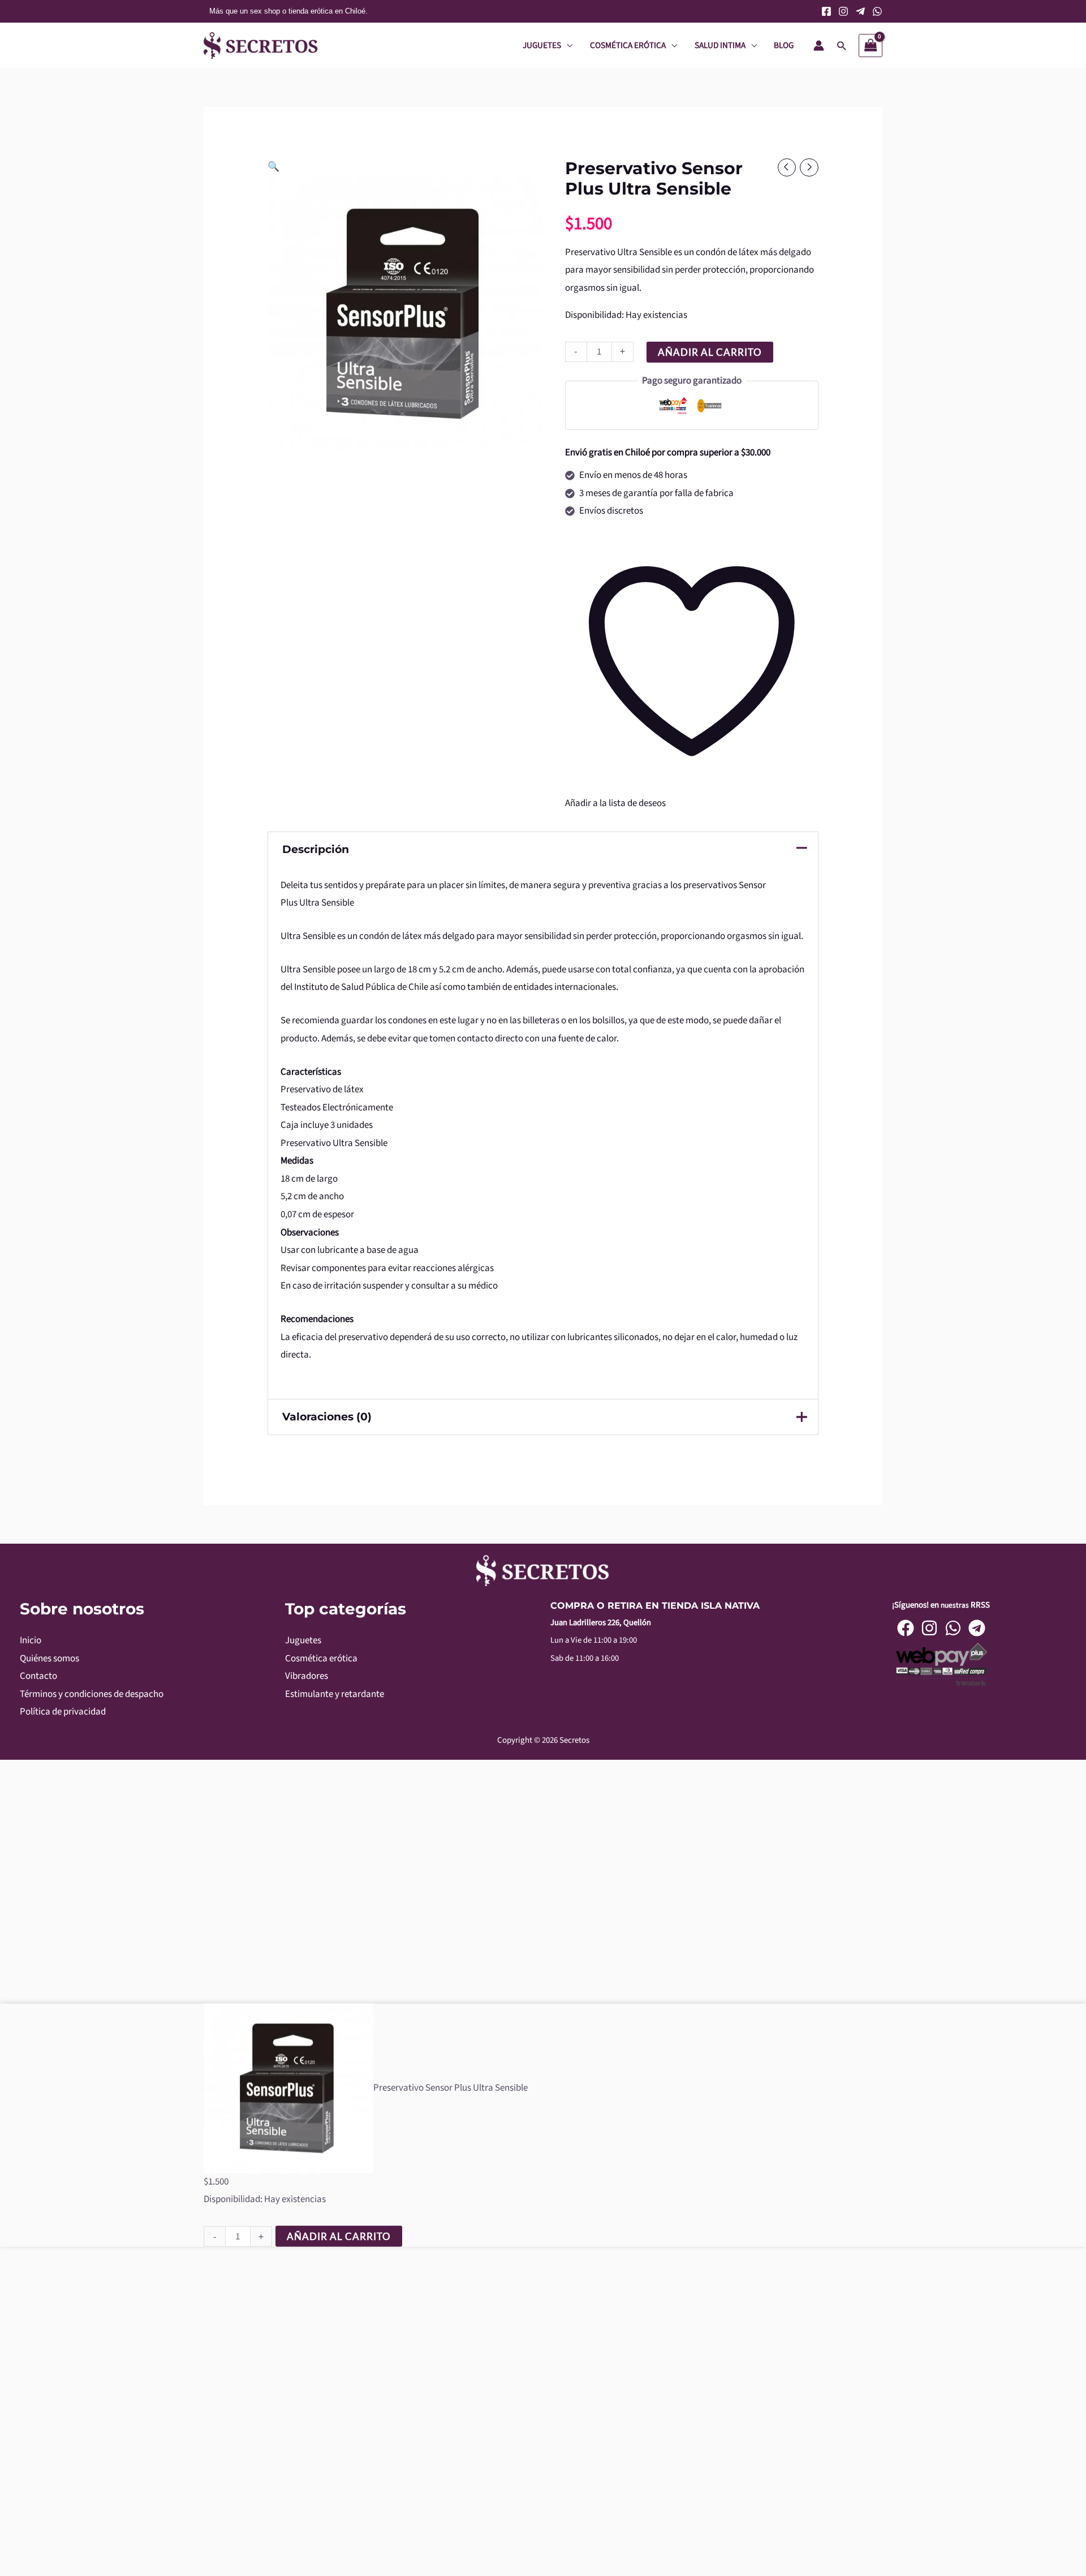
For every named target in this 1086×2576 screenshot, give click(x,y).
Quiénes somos (49, 1659)
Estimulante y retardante (335, 1694)
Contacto (38, 1676)
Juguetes (303, 1640)
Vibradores (307, 1676)
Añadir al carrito (710, 352)
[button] (841, 46)
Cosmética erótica (321, 1659)
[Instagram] (843, 11)
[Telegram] (860, 11)
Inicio (31, 1640)
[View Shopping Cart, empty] (870, 46)
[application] (567, 45)
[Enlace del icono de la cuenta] (819, 46)
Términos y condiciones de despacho (92, 1694)
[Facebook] (826, 11)
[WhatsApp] (877, 11)
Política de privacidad (63, 1712)
